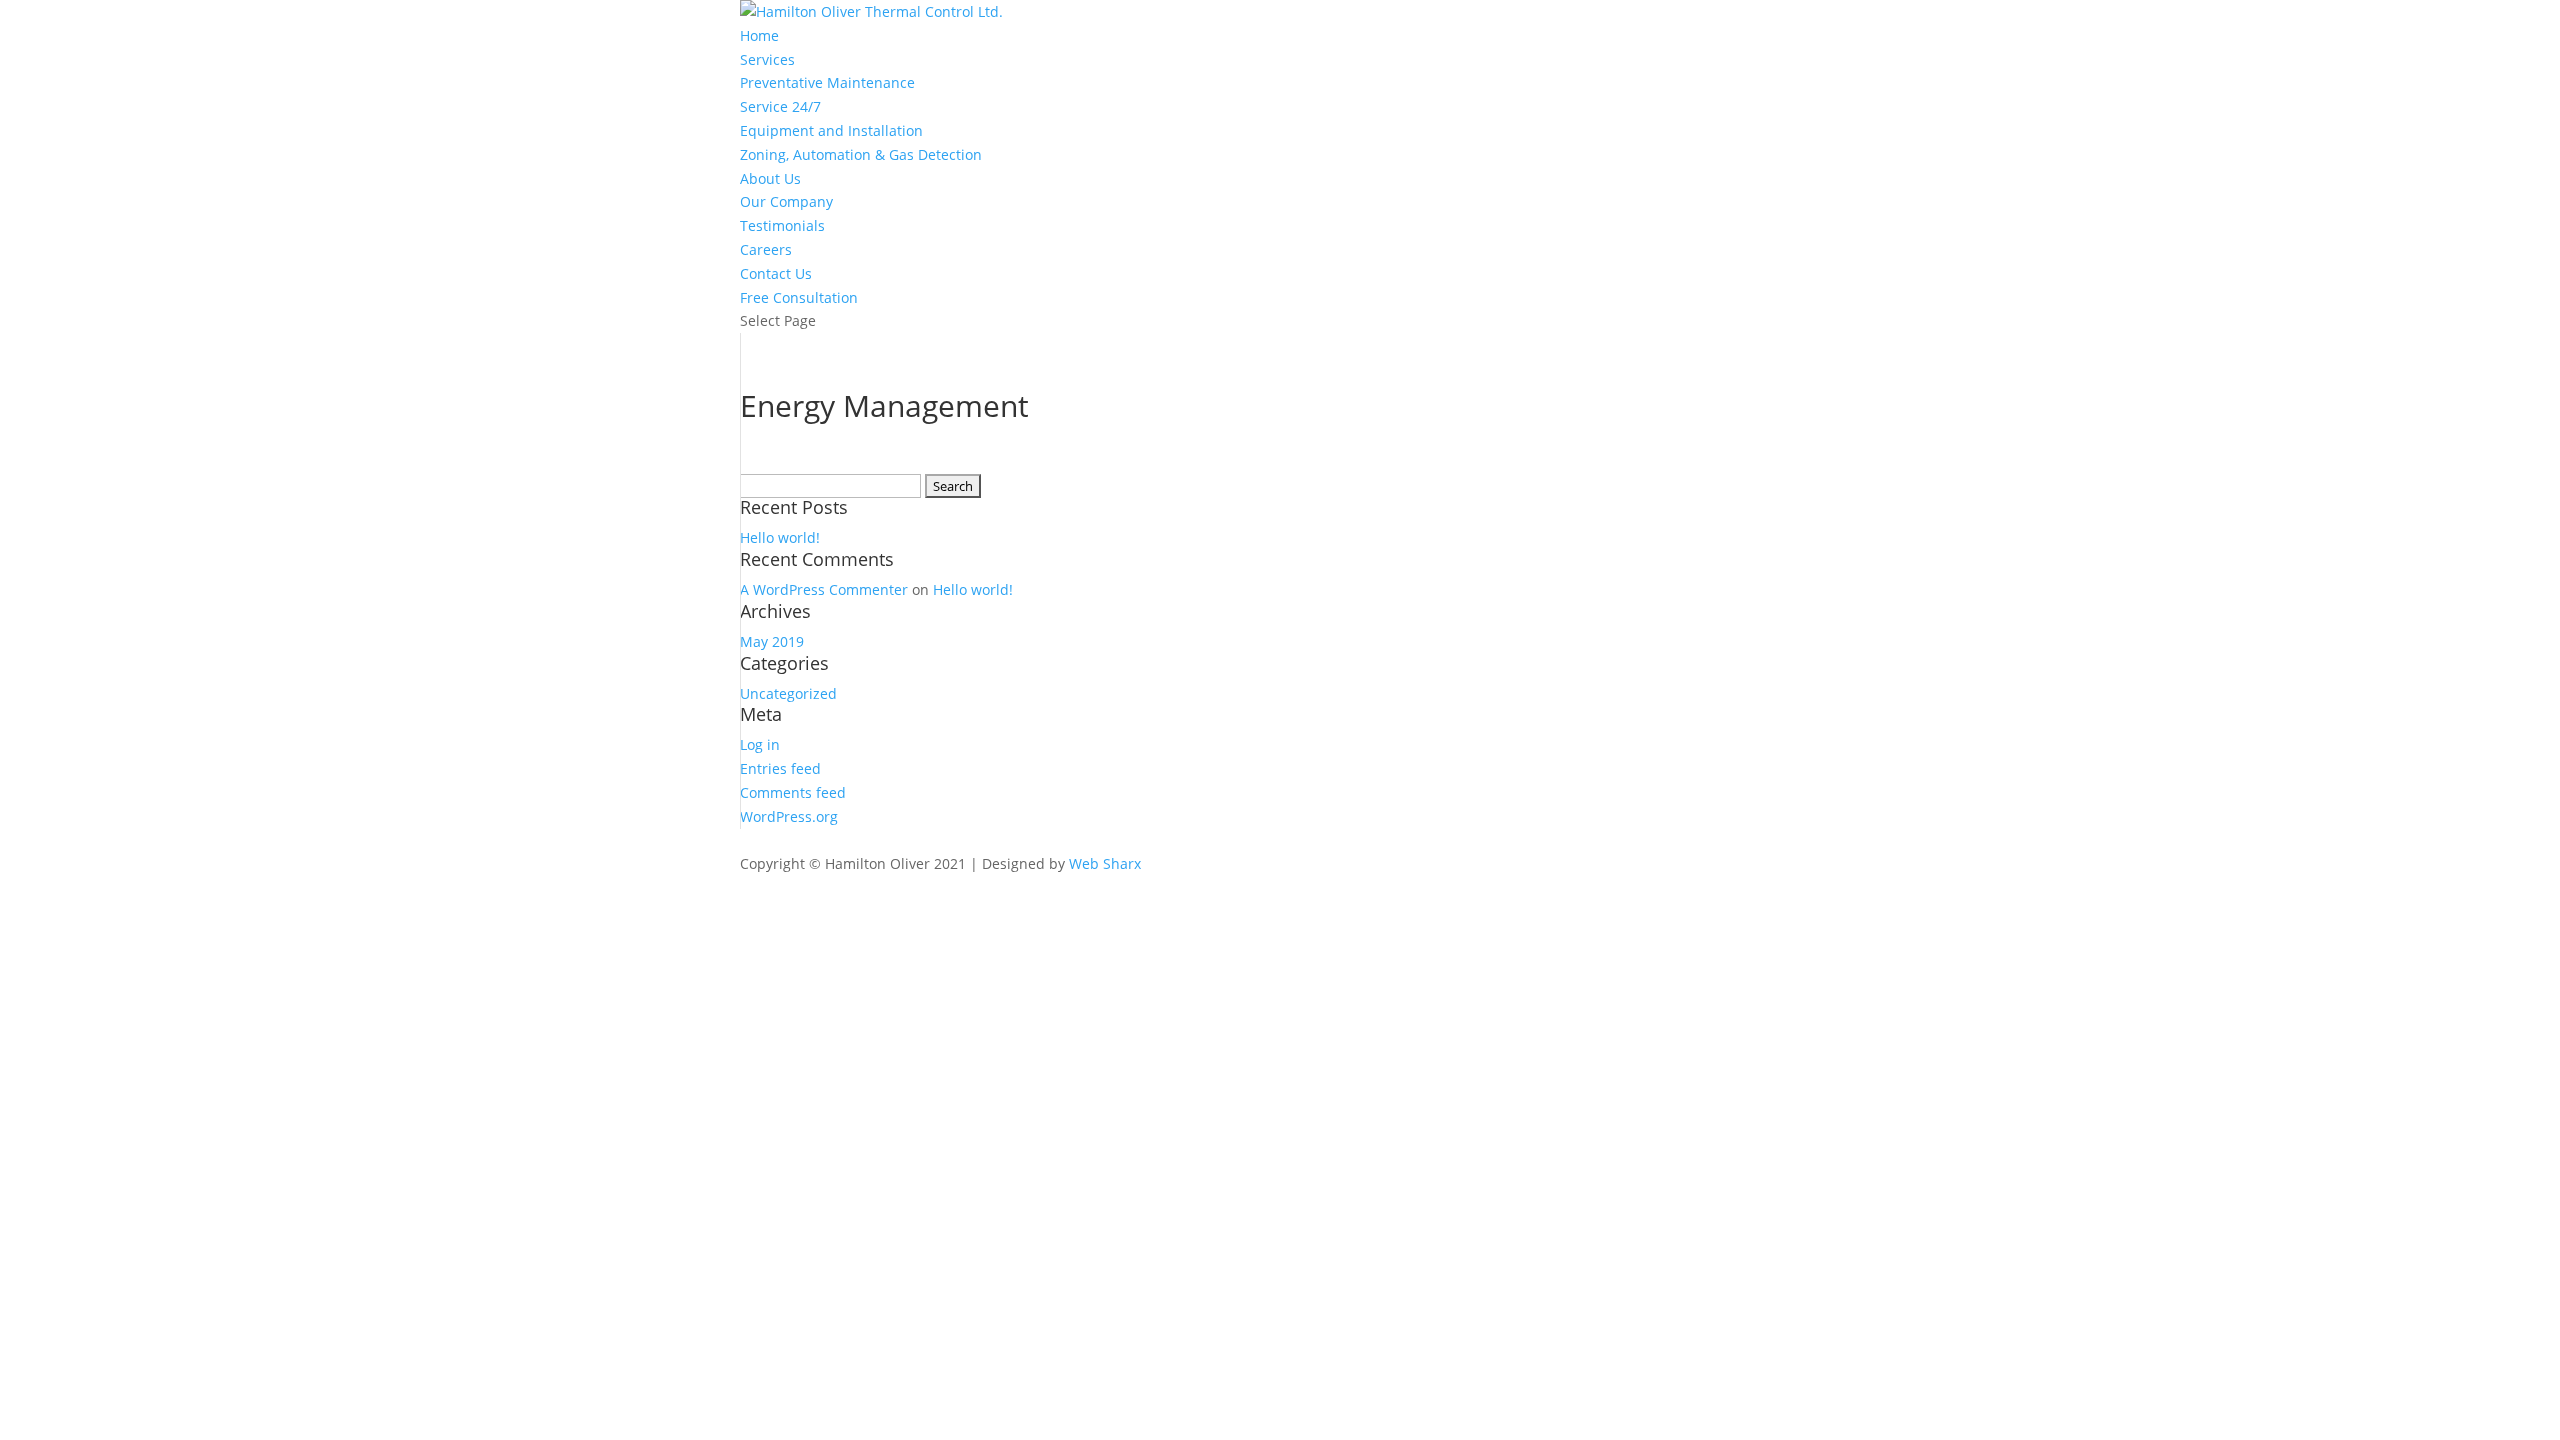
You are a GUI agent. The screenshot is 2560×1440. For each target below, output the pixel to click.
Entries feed (780, 768)
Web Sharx (1105, 863)
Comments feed (793, 792)
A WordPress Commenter (824, 589)
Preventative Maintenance (827, 82)
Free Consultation (799, 297)
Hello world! (780, 537)
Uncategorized (788, 693)
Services (767, 59)
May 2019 (772, 641)
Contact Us (776, 273)
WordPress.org (789, 816)
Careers (766, 249)
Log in (760, 744)
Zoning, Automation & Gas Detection (861, 154)
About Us (770, 178)
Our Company (786, 201)
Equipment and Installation (831, 130)
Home (759, 35)
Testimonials (782, 225)
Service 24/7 (780, 106)
